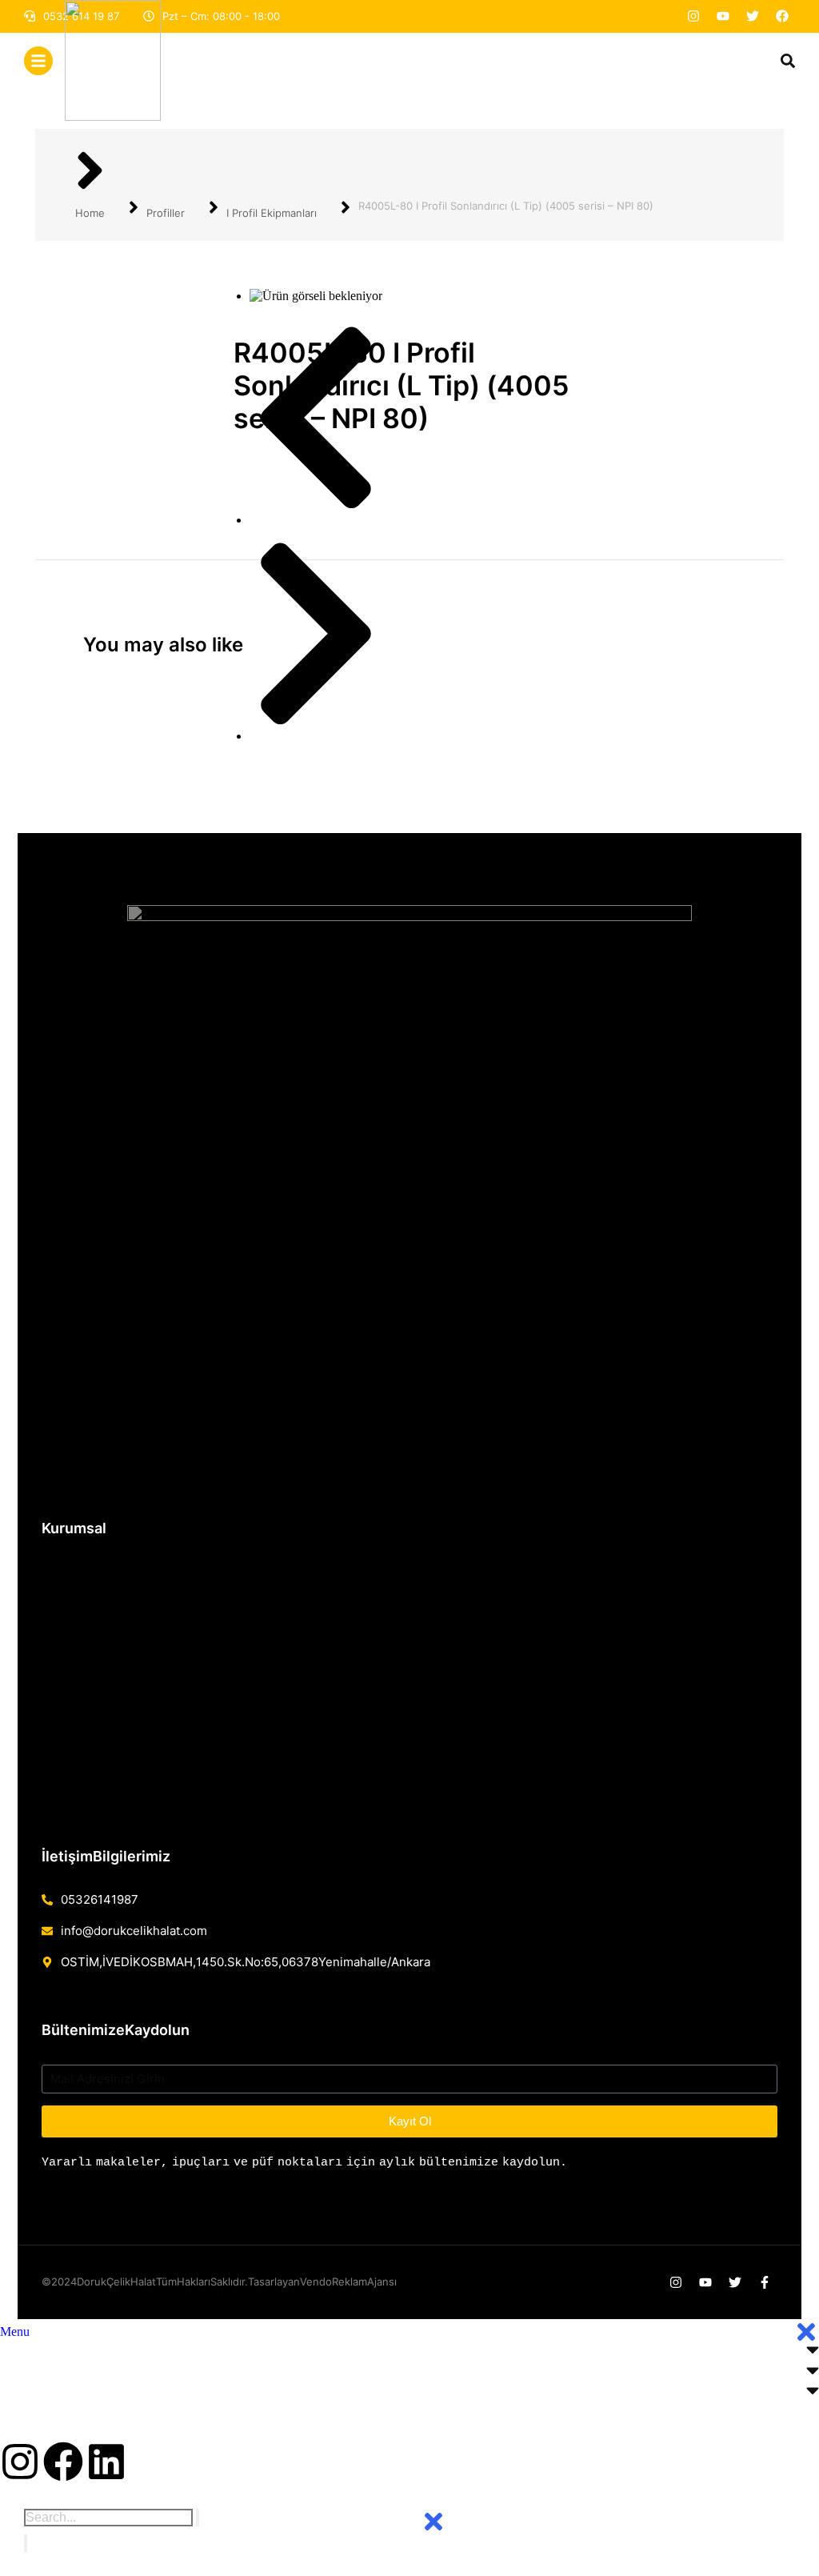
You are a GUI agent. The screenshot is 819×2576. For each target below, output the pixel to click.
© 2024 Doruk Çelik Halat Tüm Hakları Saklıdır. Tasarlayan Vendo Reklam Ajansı (219, 2282)
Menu (15, 2332)
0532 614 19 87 (100, 1899)
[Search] (26, 2543)
